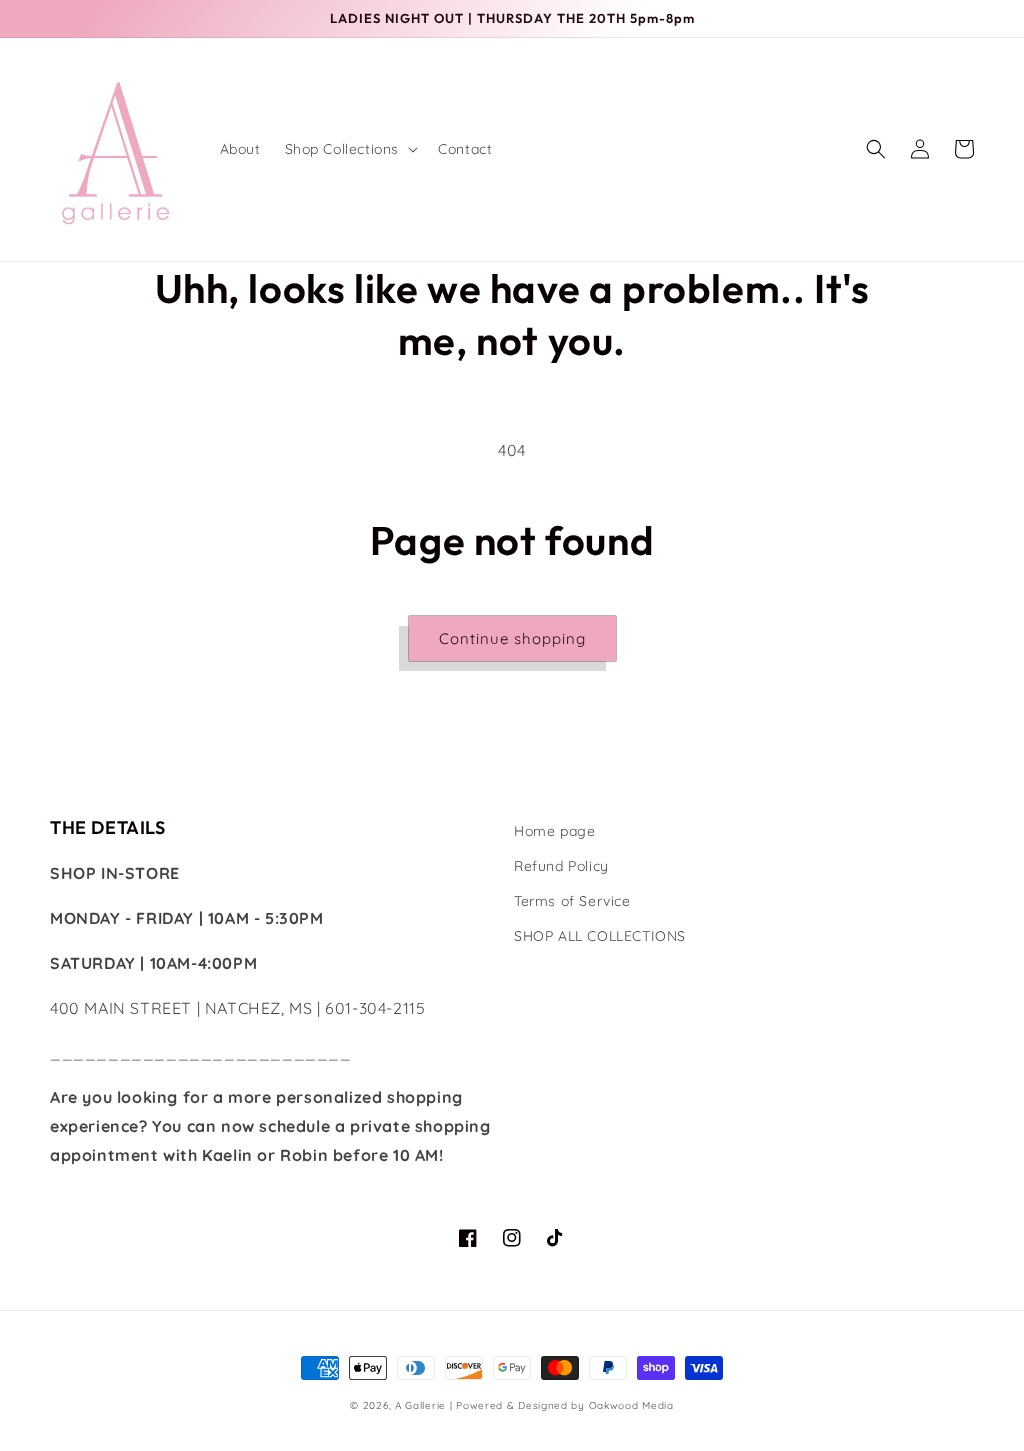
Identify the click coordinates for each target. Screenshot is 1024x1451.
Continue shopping (512, 638)
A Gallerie (422, 1405)
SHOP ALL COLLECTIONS (600, 936)
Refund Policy (561, 866)
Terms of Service (572, 901)
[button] (350, 149)
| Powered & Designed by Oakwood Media (562, 1405)
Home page (554, 831)
